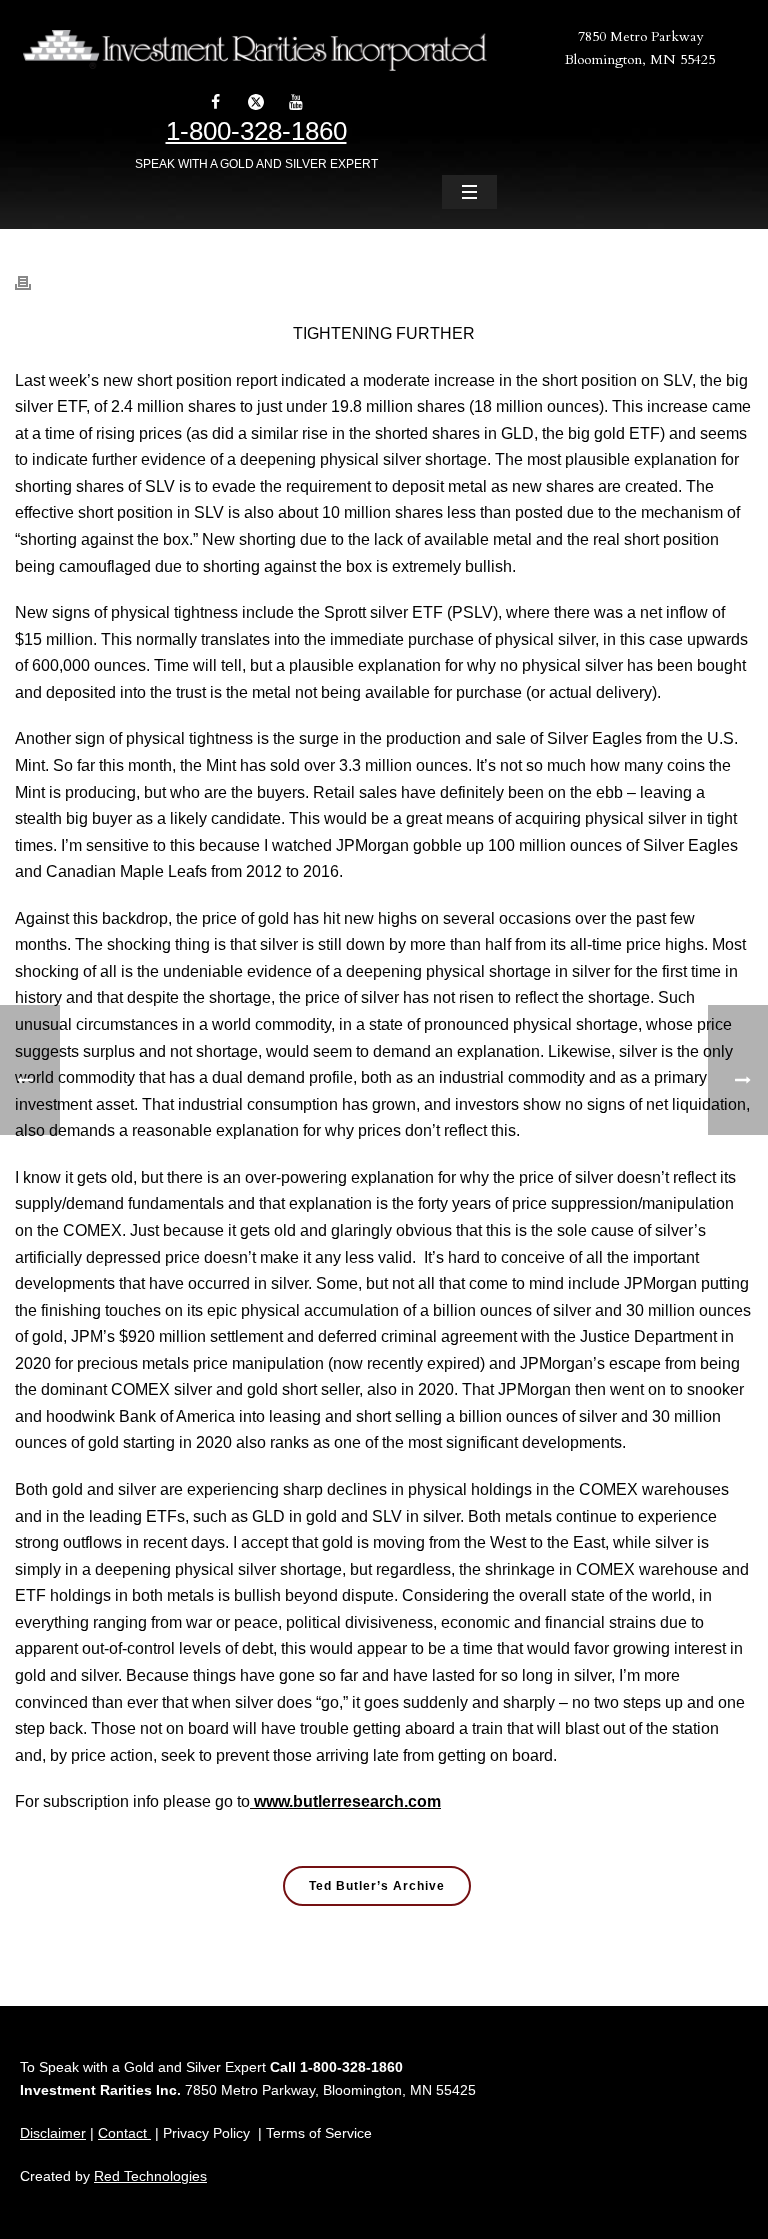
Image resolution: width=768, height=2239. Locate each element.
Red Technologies (150, 2176)
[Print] (33, 272)
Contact (124, 2133)
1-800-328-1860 (256, 131)
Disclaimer (53, 2133)
